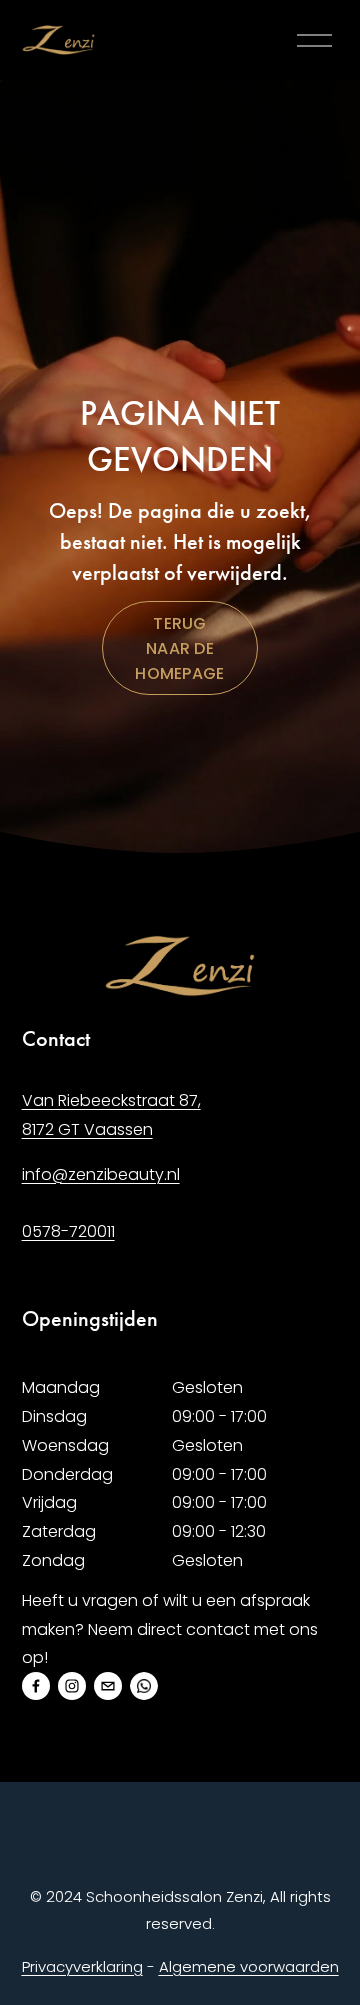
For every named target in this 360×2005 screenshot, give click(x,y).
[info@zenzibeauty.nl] (108, 1686)
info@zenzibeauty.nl (101, 1174)
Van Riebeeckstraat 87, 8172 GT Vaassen (111, 1115)
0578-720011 (68, 1231)
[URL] (144, 1686)
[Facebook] (36, 1686)
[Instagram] (72, 1686)
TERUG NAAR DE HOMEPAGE (180, 648)
